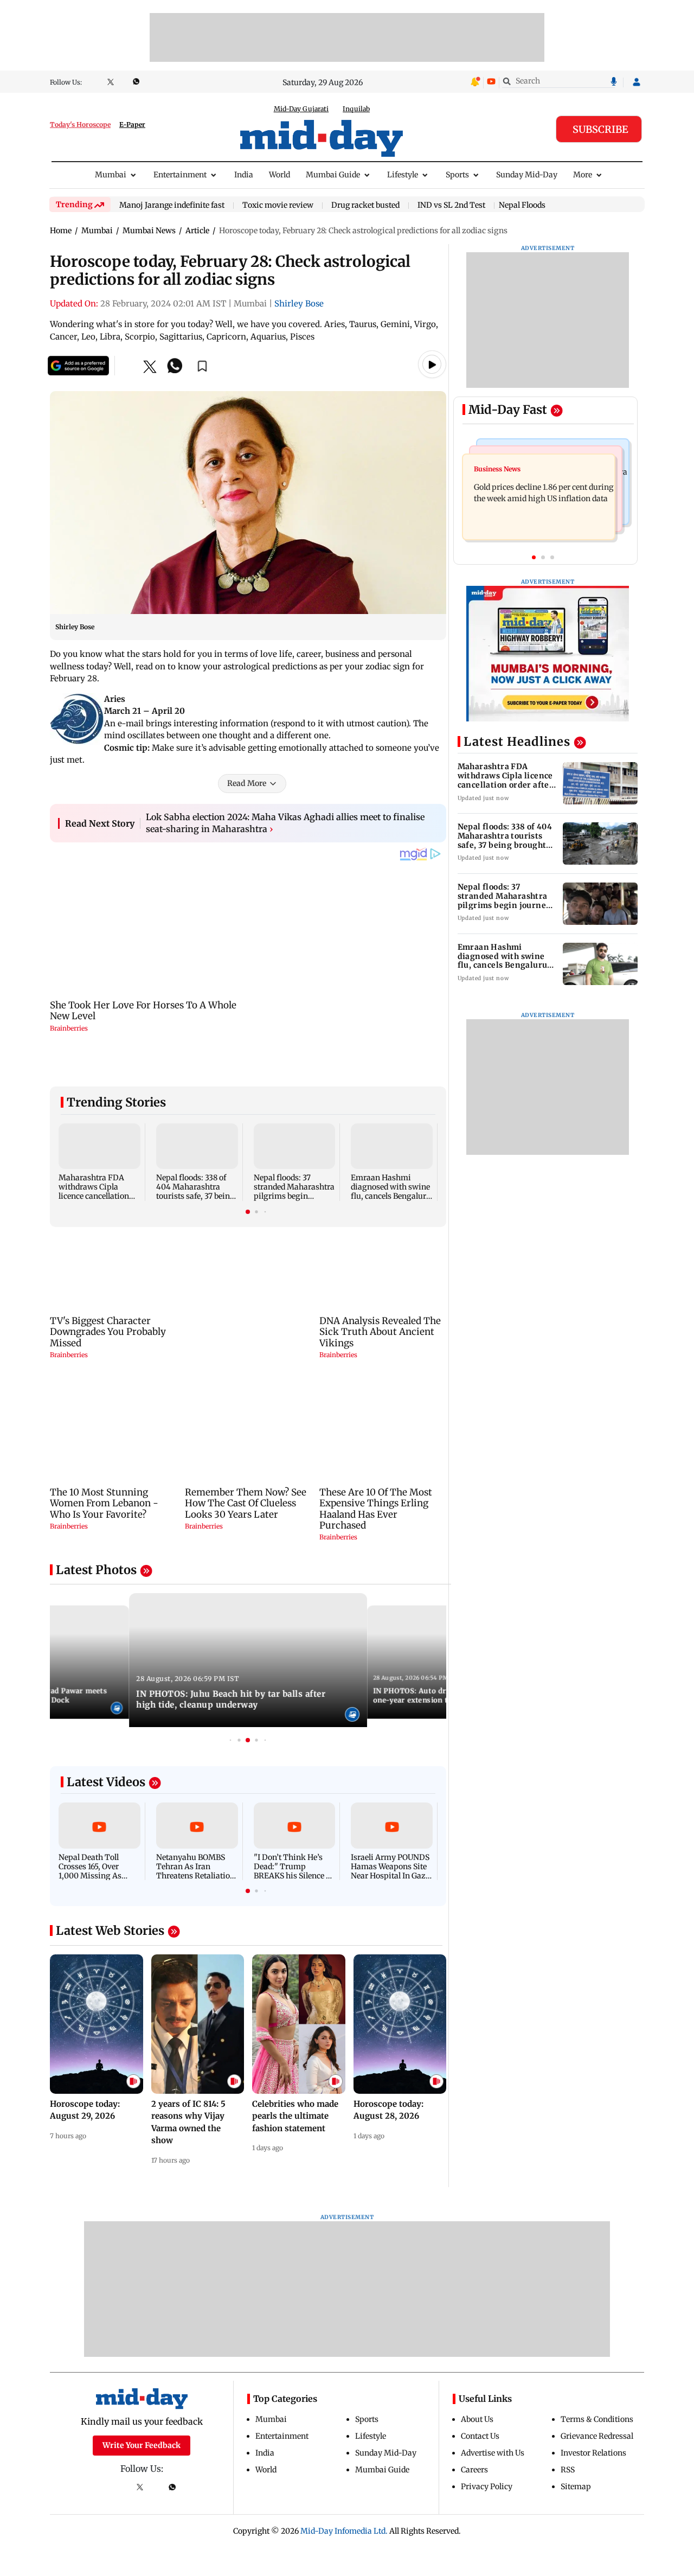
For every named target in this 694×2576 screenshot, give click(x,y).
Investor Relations (593, 2453)
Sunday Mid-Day (527, 175)
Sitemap (576, 2486)
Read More (247, 783)
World (279, 175)
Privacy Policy (487, 2486)
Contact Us (480, 2436)
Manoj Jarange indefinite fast (172, 206)
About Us (477, 2419)
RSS (568, 2470)
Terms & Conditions (597, 2419)
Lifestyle (403, 175)
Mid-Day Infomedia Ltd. (344, 2531)
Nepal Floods (522, 205)
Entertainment (180, 175)
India (244, 175)
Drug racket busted (365, 206)
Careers (474, 2470)
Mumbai (111, 175)
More (583, 175)
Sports (457, 175)
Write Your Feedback (142, 2445)
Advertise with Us (493, 2453)
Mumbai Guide (333, 175)
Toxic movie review (278, 206)
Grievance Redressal (597, 2436)
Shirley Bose (299, 303)
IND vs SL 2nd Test (451, 206)
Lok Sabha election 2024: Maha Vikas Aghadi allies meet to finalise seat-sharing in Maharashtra (285, 823)
